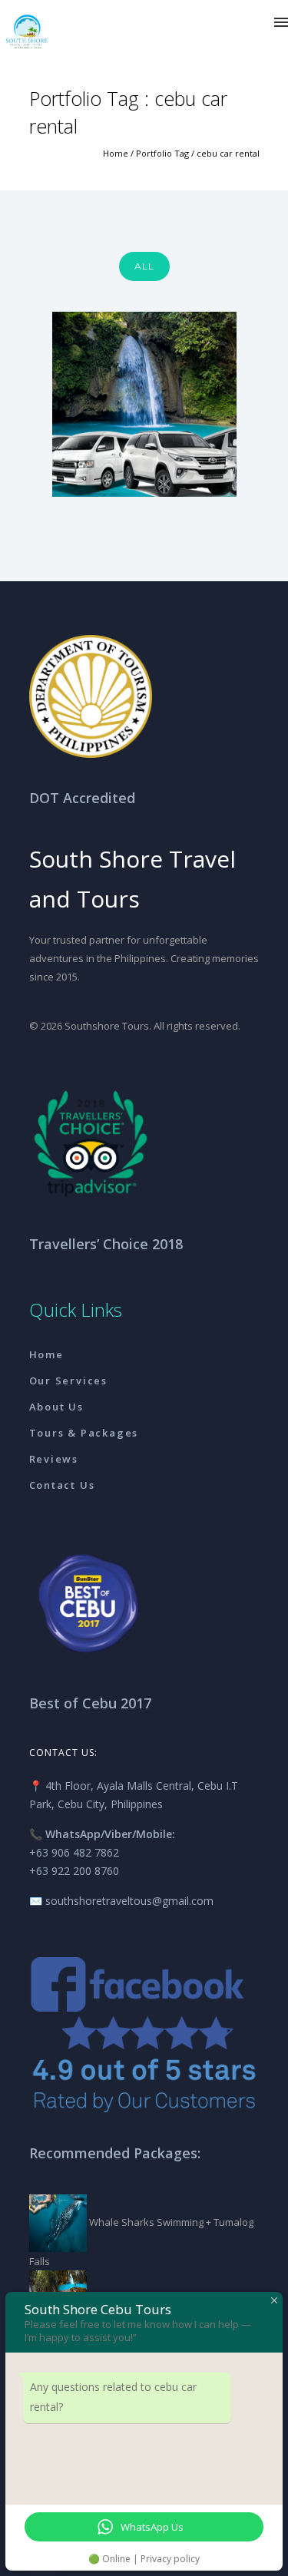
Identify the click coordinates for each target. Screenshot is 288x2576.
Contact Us (62, 1485)
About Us (56, 1407)
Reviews (54, 1459)
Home (116, 153)
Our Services (69, 1381)
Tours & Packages (84, 1433)
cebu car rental (228, 153)
